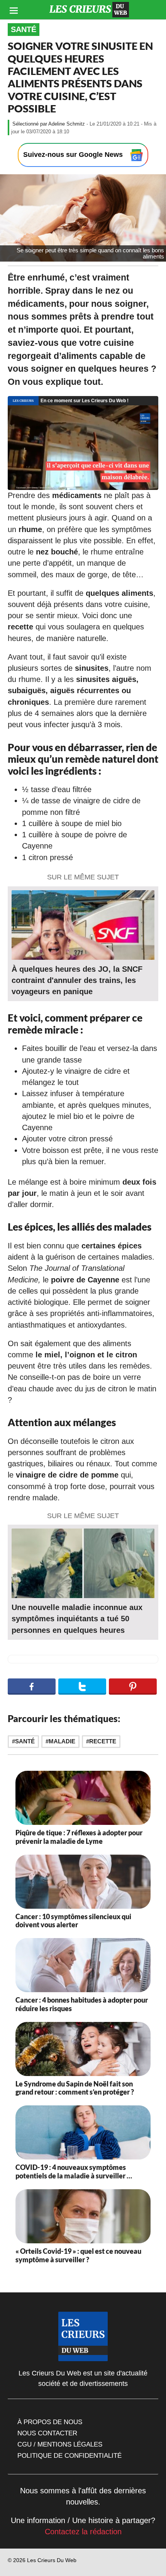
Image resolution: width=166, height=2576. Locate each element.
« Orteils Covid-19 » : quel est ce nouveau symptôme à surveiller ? (78, 2255)
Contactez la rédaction (83, 2532)
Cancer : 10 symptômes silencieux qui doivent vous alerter (73, 1921)
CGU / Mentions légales (60, 2444)
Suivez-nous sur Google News (74, 155)
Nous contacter (47, 2433)
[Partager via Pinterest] (133, 1687)
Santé (24, 29)
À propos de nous (50, 2422)
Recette (103, 1741)
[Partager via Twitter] (82, 1687)
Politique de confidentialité (69, 2455)
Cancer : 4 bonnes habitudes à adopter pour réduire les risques (82, 2004)
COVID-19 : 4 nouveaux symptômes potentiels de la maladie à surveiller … (74, 2171)
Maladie (62, 1741)
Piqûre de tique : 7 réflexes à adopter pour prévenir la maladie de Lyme (79, 1837)
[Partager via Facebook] (32, 1687)
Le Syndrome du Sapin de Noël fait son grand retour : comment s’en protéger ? (75, 2088)
